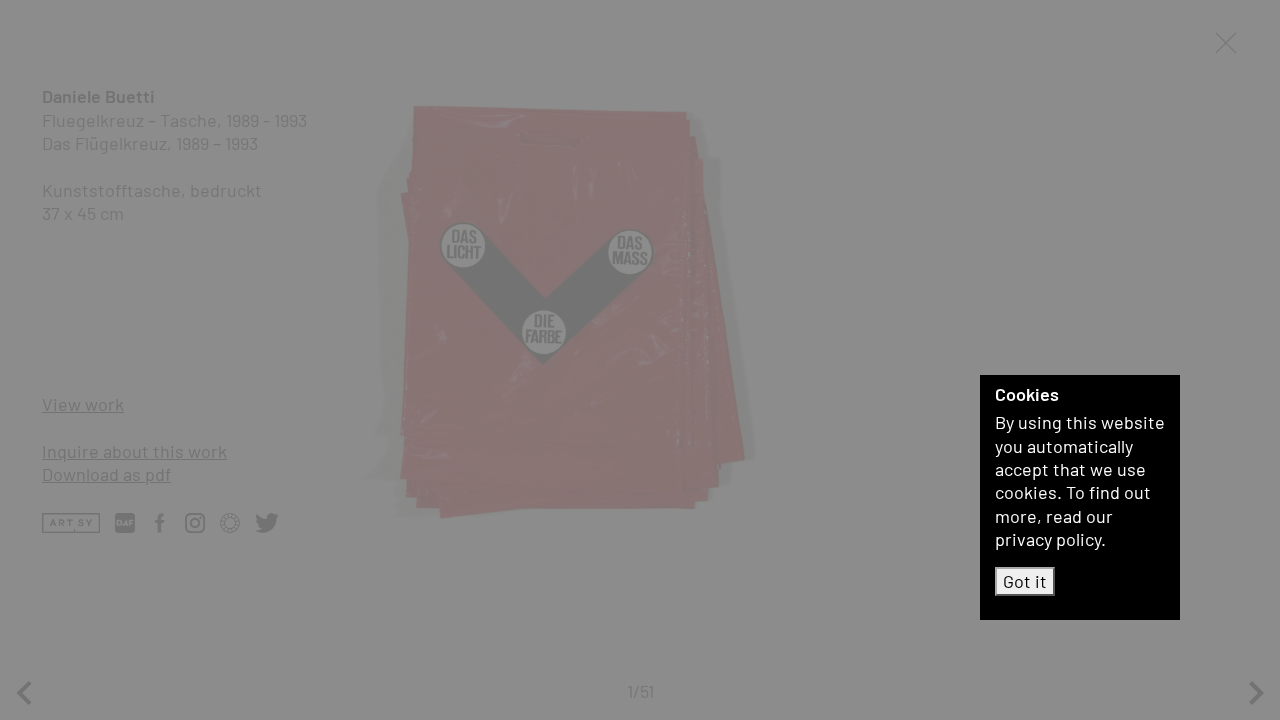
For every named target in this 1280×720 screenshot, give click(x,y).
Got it (1025, 581)
